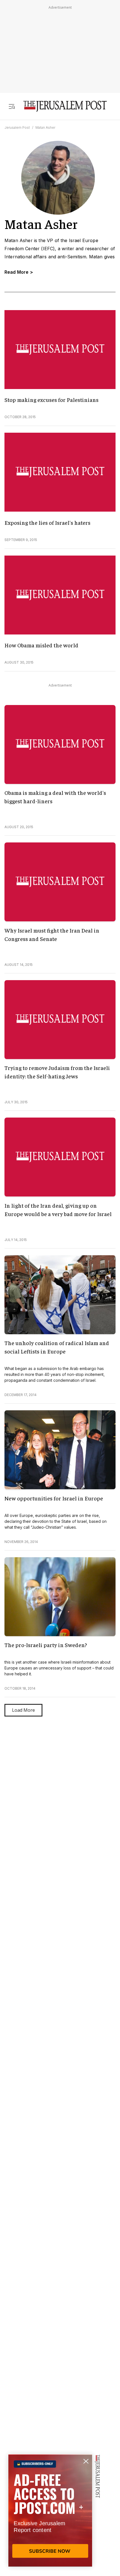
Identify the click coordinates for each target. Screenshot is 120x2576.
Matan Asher (45, 127)
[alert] (50, 2512)
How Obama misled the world (41, 645)
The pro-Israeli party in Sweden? (46, 1645)
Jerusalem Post (17, 127)
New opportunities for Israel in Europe (54, 1498)
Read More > (19, 272)
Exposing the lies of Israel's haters (47, 522)
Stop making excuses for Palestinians (51, 400)
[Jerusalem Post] (65, 106)
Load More (23, 1710)
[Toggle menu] (12, 106)
